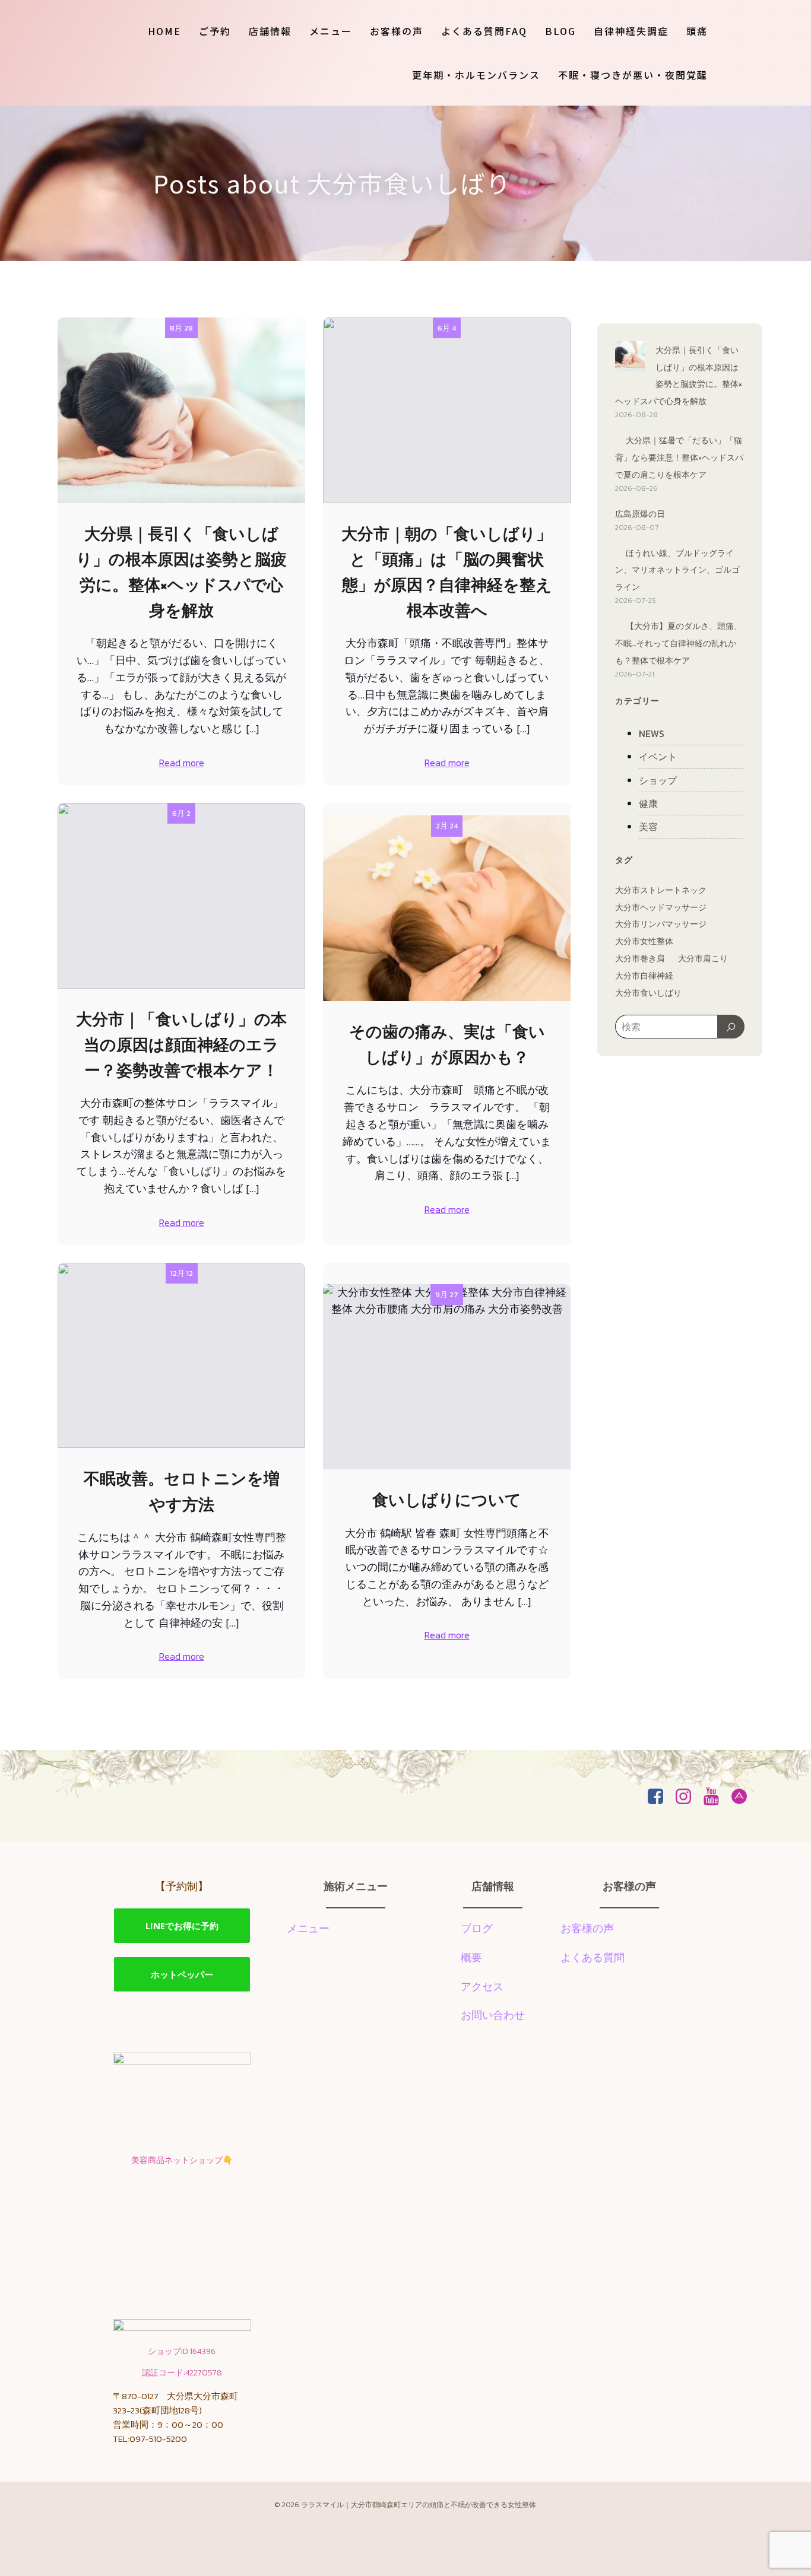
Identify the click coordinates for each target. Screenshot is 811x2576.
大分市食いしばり (648, 993)
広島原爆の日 (640, 514)
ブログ (477, 1928)
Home (164, 31)
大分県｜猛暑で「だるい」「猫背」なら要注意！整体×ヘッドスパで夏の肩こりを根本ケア (679, 458)
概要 (471, 1957)
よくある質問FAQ (484, 31)
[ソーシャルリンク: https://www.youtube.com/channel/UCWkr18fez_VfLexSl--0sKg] (716, 1797)
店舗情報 (270, 31)
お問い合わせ (493, 2015)
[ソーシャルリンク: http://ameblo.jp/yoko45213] (744, 1797)
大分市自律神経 (644, 976)
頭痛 (697, 31)
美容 (648, 827)
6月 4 (447, 328)
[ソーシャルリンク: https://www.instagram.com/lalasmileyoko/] (688, 1797)
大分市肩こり (703, 959)
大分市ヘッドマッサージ (661, 908)
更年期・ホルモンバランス (476, 75)
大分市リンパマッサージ (661, 924)
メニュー (331, 31)
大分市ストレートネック (661, 890)
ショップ (658, 780)
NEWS (652, 733)
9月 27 (447, 1295)
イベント (658, 757)
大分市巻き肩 (640, 959)
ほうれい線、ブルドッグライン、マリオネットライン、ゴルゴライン (677, 571)
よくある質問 (593, 1957)
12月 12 (182, 1273)
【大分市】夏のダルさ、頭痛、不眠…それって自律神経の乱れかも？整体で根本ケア (679, 644)
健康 (648, 803)
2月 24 (447, 826)
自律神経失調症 (631, 31)
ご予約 (215, 31)
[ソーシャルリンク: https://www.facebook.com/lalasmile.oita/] (660, 1797)
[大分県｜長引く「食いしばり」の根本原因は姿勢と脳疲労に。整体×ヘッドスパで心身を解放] (630, 358)
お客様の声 (397, 31)
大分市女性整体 (644, 941)
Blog (560, 31)
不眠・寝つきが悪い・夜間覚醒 (633, 75)
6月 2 (181, 813)
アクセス (482, 1986)
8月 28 (181, 328)
